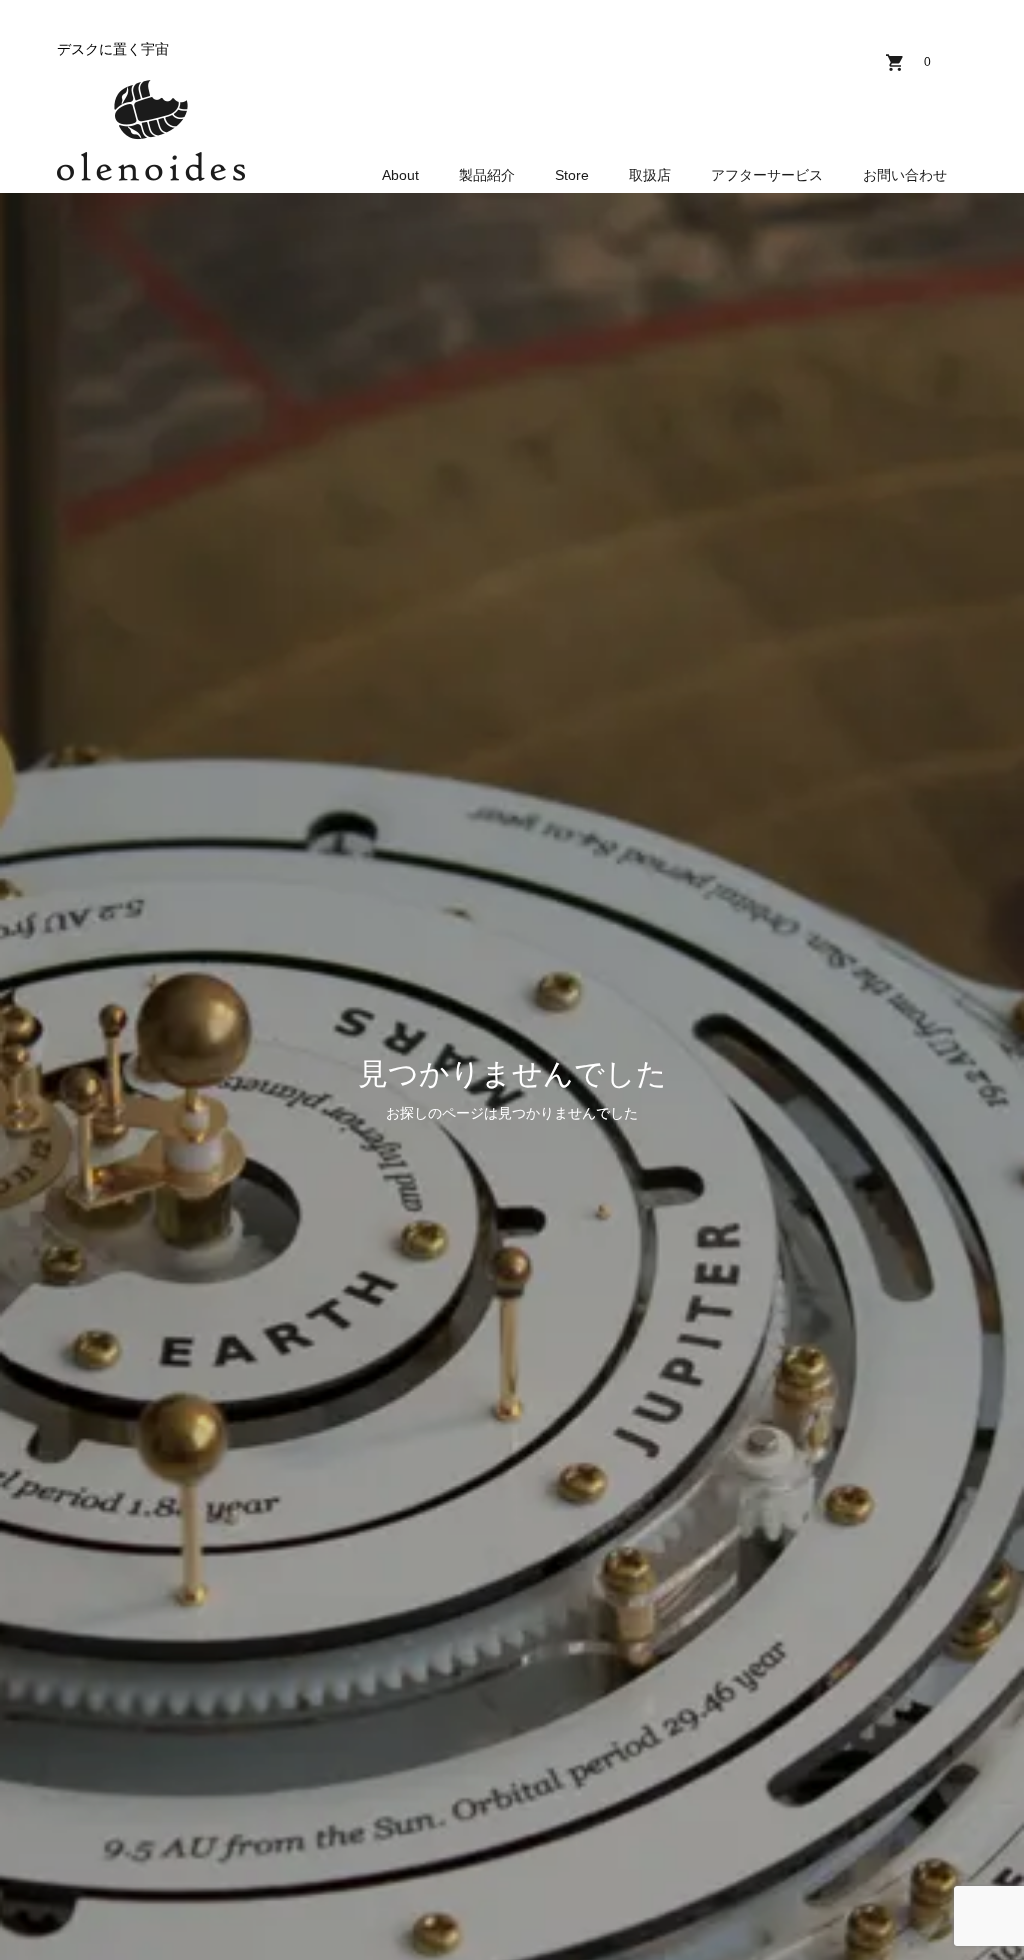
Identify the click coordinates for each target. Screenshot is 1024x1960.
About (400, 175)
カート (927, 62)
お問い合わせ (905, 175)
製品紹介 (487, 175)
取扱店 (650, 175)
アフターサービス (767, 175)
